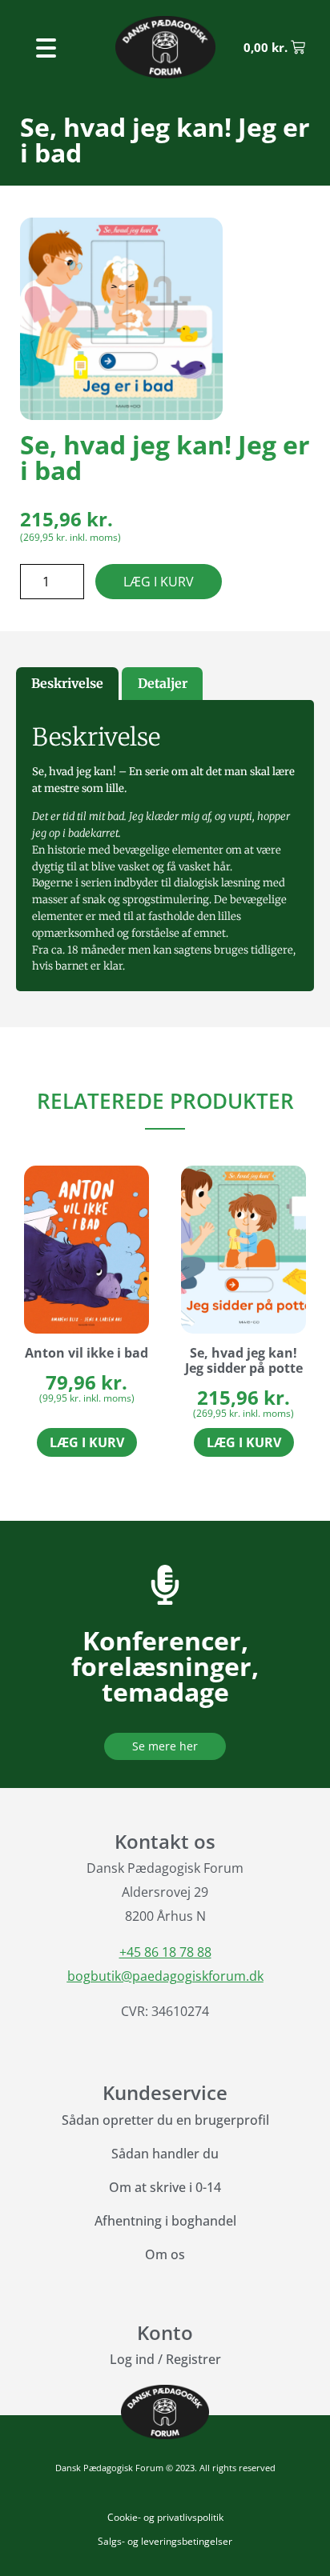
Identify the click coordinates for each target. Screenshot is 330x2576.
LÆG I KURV (159, 582)
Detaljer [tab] (163, 683)
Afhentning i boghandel (165, 2221)
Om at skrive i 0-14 (165, 2187)
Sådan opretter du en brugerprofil (165, 2120)
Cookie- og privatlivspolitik (165, 2517)
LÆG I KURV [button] (87, 1442)
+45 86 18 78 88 (165, 1952)
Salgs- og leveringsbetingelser (165, 2541)
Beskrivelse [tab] (67, 683)
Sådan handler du (165, 2154)
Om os (165, 2254)
